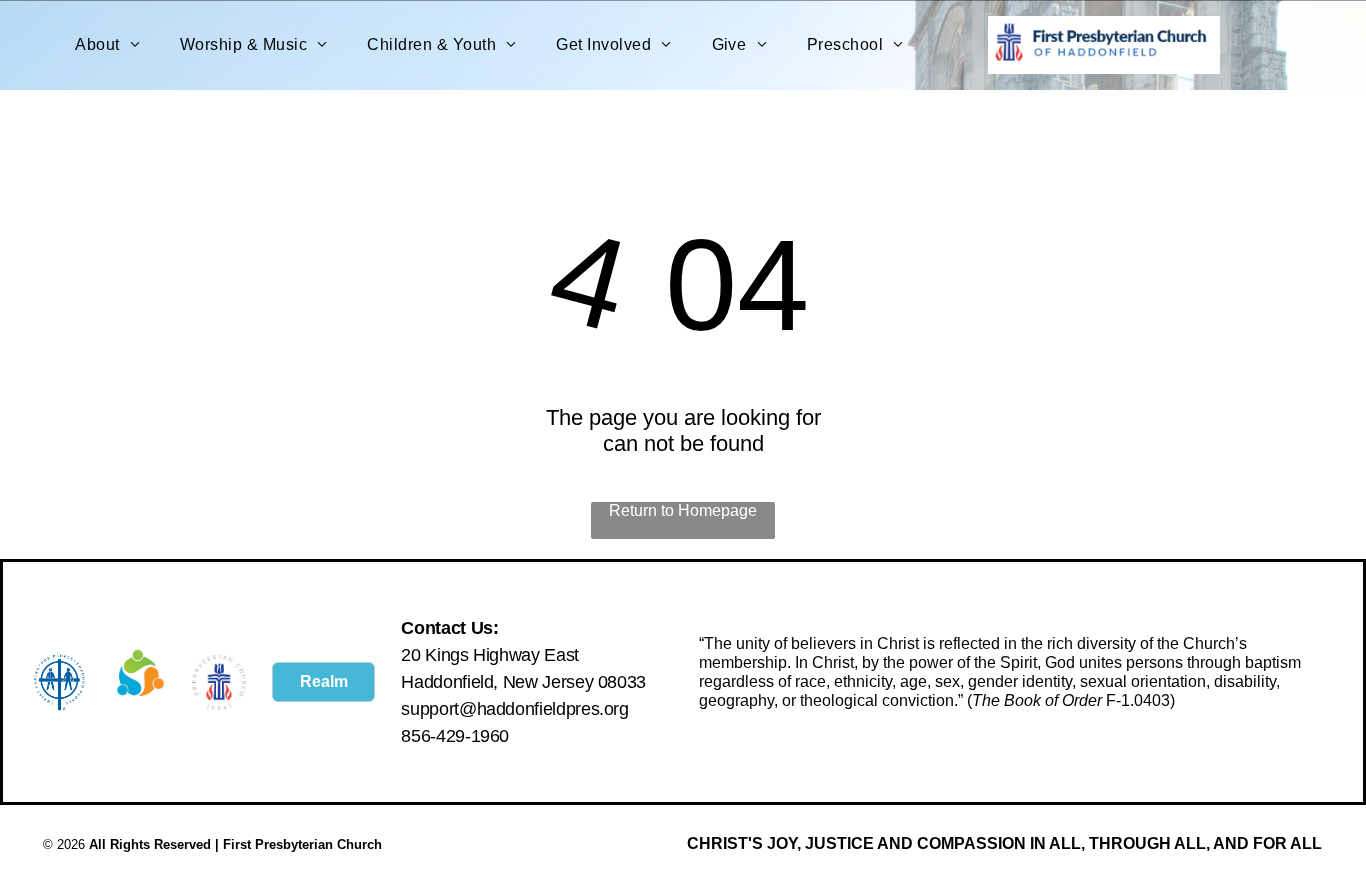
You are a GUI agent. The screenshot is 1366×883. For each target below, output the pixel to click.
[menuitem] (107, 45)
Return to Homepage (683, 510)
